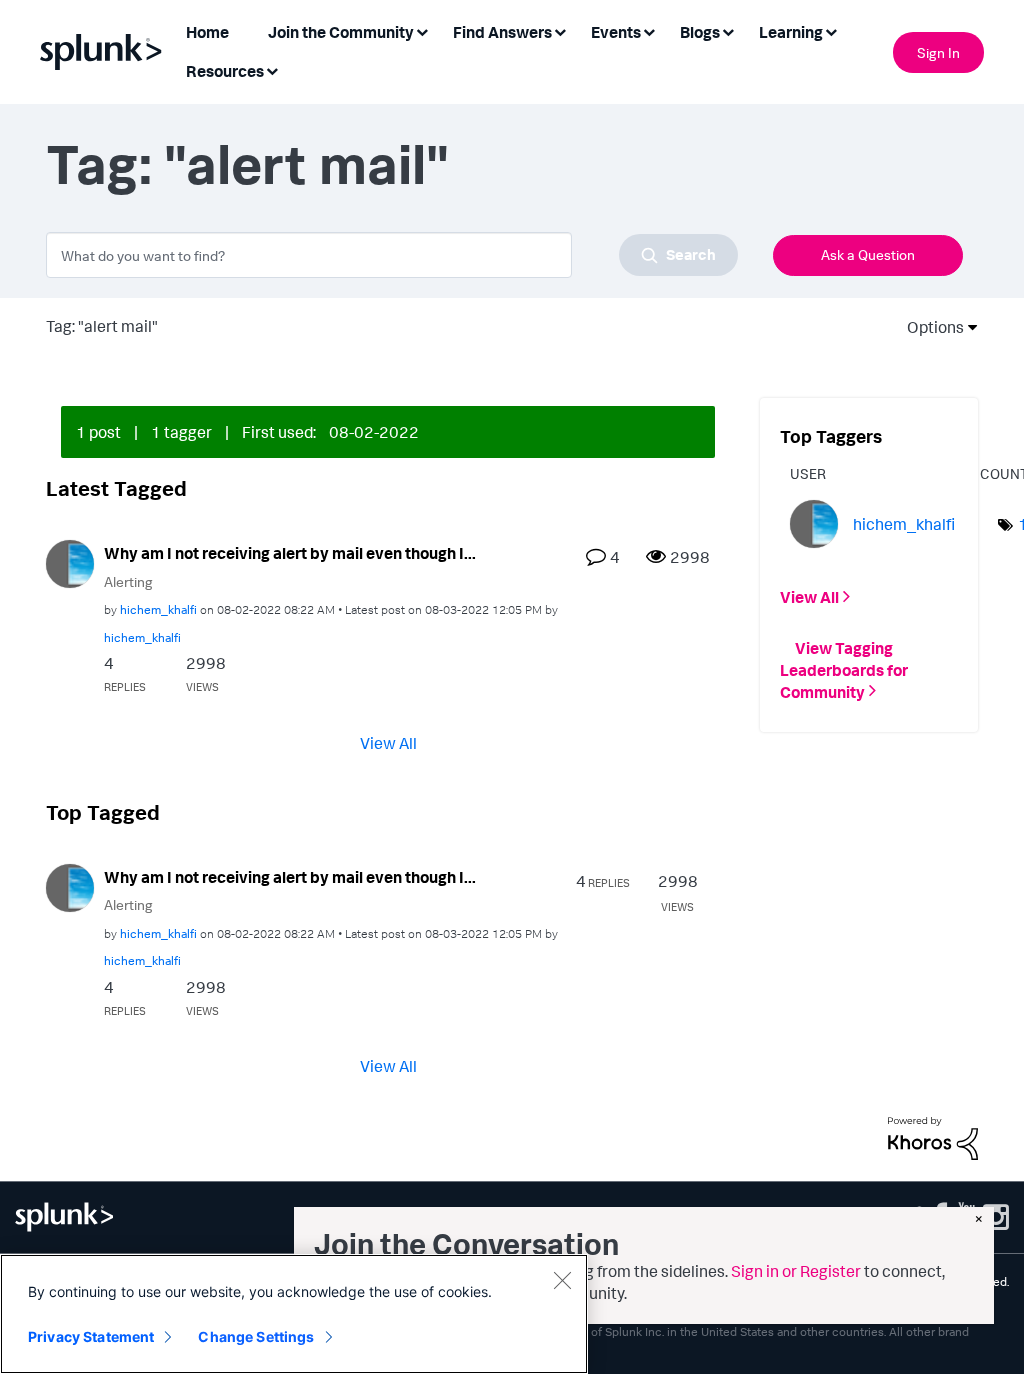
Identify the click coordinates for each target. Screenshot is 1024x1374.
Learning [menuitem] (791, 32)
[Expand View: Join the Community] (422, 30)
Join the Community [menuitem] (341, 32)
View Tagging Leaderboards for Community (844, 669)
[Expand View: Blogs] (728, 30)
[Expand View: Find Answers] (560, 30)
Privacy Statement (91, 1336)
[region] (294, 1314)
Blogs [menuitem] (700, 32)
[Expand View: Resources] (272, 69)
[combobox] (392, 255)
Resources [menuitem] (225, 71)
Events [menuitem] (616, 32)
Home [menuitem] (207, 32)
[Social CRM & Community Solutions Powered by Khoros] (933, 1136)
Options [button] (929, 327)
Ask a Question (868, 254)
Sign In (938, 52)
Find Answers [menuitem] (502, 32)
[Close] (562, 1280)
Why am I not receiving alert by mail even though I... (290, 553)
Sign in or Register (796, 1271)
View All (388, 742)
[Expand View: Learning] (831, 30)
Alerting (128, 581)
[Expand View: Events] (649, 30)
